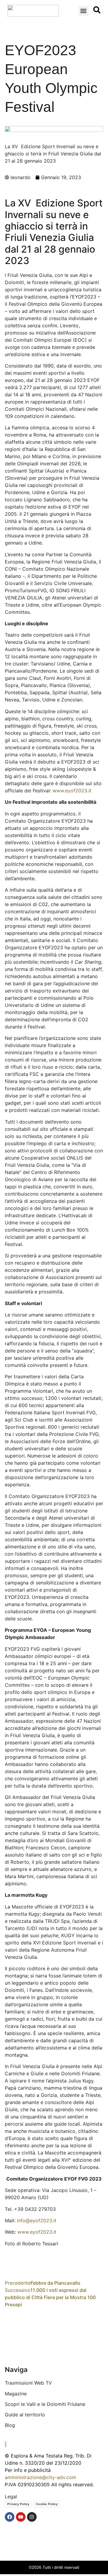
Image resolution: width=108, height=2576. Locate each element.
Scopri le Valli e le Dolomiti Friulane (45, 2404)
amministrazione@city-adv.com (40, 2477)
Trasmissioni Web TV (28, 2383)
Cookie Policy (47, 2504)
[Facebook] (10, 2517)
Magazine (16, 2394)
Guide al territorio (25, 2415)
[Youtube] (21, 2517)
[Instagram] (32, 2517)
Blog (10, 2425)
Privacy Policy (18, 2504)
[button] (84, 11)
